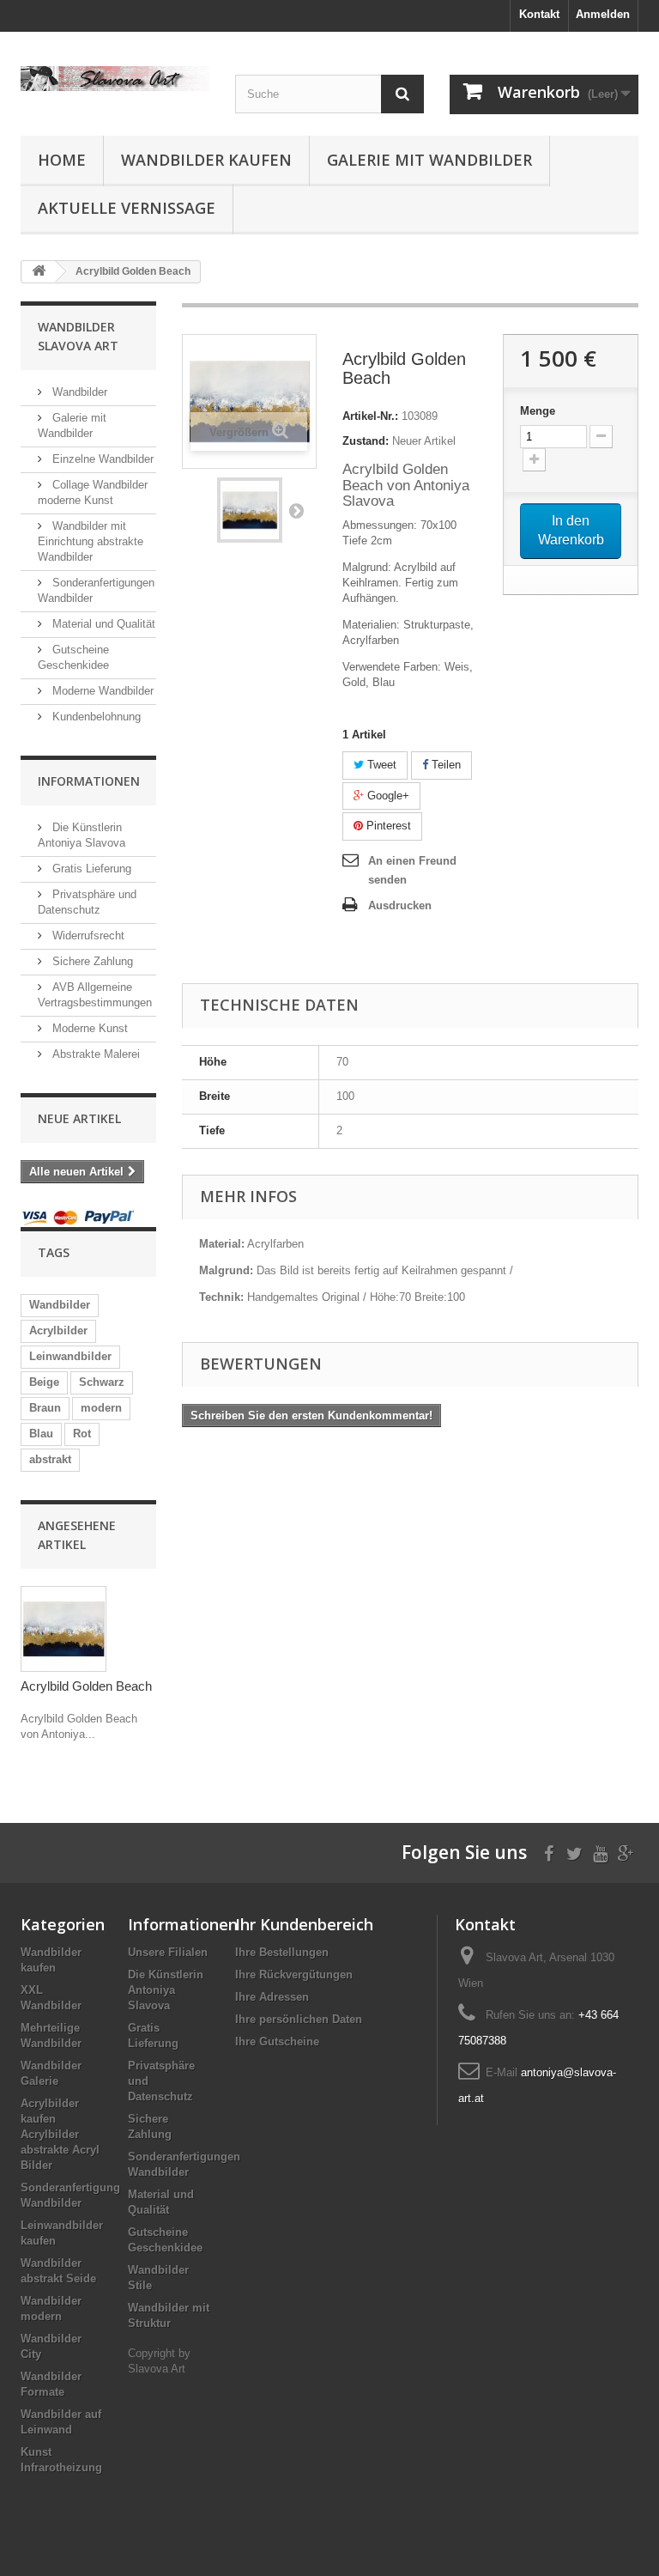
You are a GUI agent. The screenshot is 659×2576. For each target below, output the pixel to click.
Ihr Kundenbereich (304, 1924)
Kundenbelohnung (95, 717)
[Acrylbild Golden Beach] (250, 510)
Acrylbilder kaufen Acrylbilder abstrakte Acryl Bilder (60, 2134)
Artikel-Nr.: (370, 416)
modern (101, 1408)
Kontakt (539, 14)
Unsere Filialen (168, 1952)
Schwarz (102, 1382)
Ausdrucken (400, 905)
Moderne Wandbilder (101, 691)
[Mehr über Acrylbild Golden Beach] (63, 1629)
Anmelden (603, 14)
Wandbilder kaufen (206, 160)
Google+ (387, 796)
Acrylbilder (58, 1331)
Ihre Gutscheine (277, 2041)
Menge (538, 411)
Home (62, 160)
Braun (45, 1408)
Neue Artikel (79, 1118)
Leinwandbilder (70, 1356)
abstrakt (50, 1459)
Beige (44, 1382)
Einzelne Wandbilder (101, 459)
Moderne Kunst (88, 1028)
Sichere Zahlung (91, 961)
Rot (82, 1434)
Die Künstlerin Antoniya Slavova (166, 1990)
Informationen (89, 781)
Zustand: (366, 441)
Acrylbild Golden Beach (86, 1686)
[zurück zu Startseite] (39, 272)
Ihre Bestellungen (282, 1952)
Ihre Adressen (272, 1997)
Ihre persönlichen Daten (299, 2019)
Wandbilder (78, 392)
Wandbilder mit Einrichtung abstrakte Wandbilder (91, 541)
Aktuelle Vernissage (127, 208)
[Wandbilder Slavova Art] (115, 79)
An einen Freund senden (412, 870)
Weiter (296, 510)
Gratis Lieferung (90, 869)
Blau (41, 1434)
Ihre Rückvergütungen (294, 1975)
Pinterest (387, 826)
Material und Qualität (102, 624)
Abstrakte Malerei (94, 1054)
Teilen (444, 765)
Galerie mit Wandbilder (429, 160)
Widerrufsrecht (87, 936)
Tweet (380, 765)
